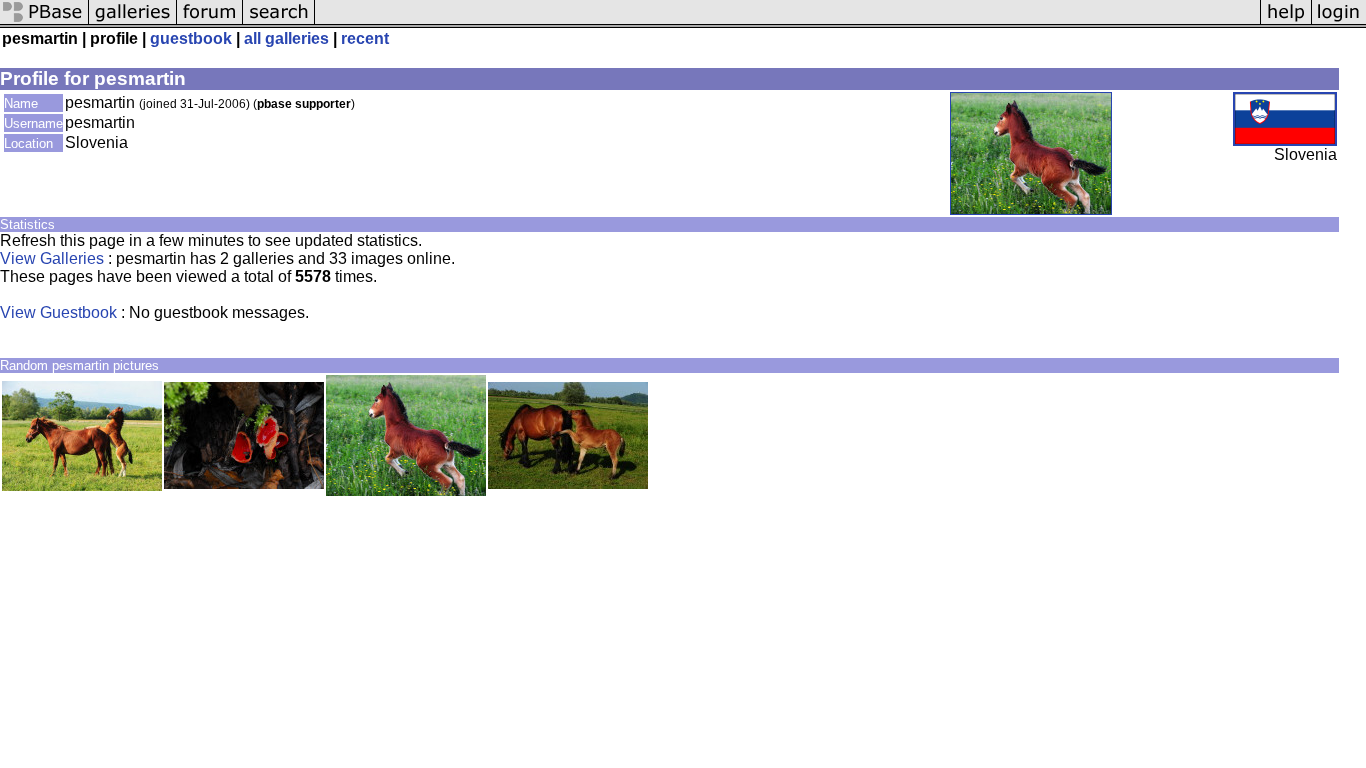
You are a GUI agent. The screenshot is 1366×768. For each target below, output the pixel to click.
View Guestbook (58, 312)
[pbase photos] (44, 22)
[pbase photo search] (279, 22)
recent (365, 38)
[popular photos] (787, 22)
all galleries (286, 38)
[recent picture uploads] (133, 22)
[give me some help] (1286, 22)
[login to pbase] (1339, 22)
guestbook (191, 38)
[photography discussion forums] (210, 22)
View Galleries (52, 258)
